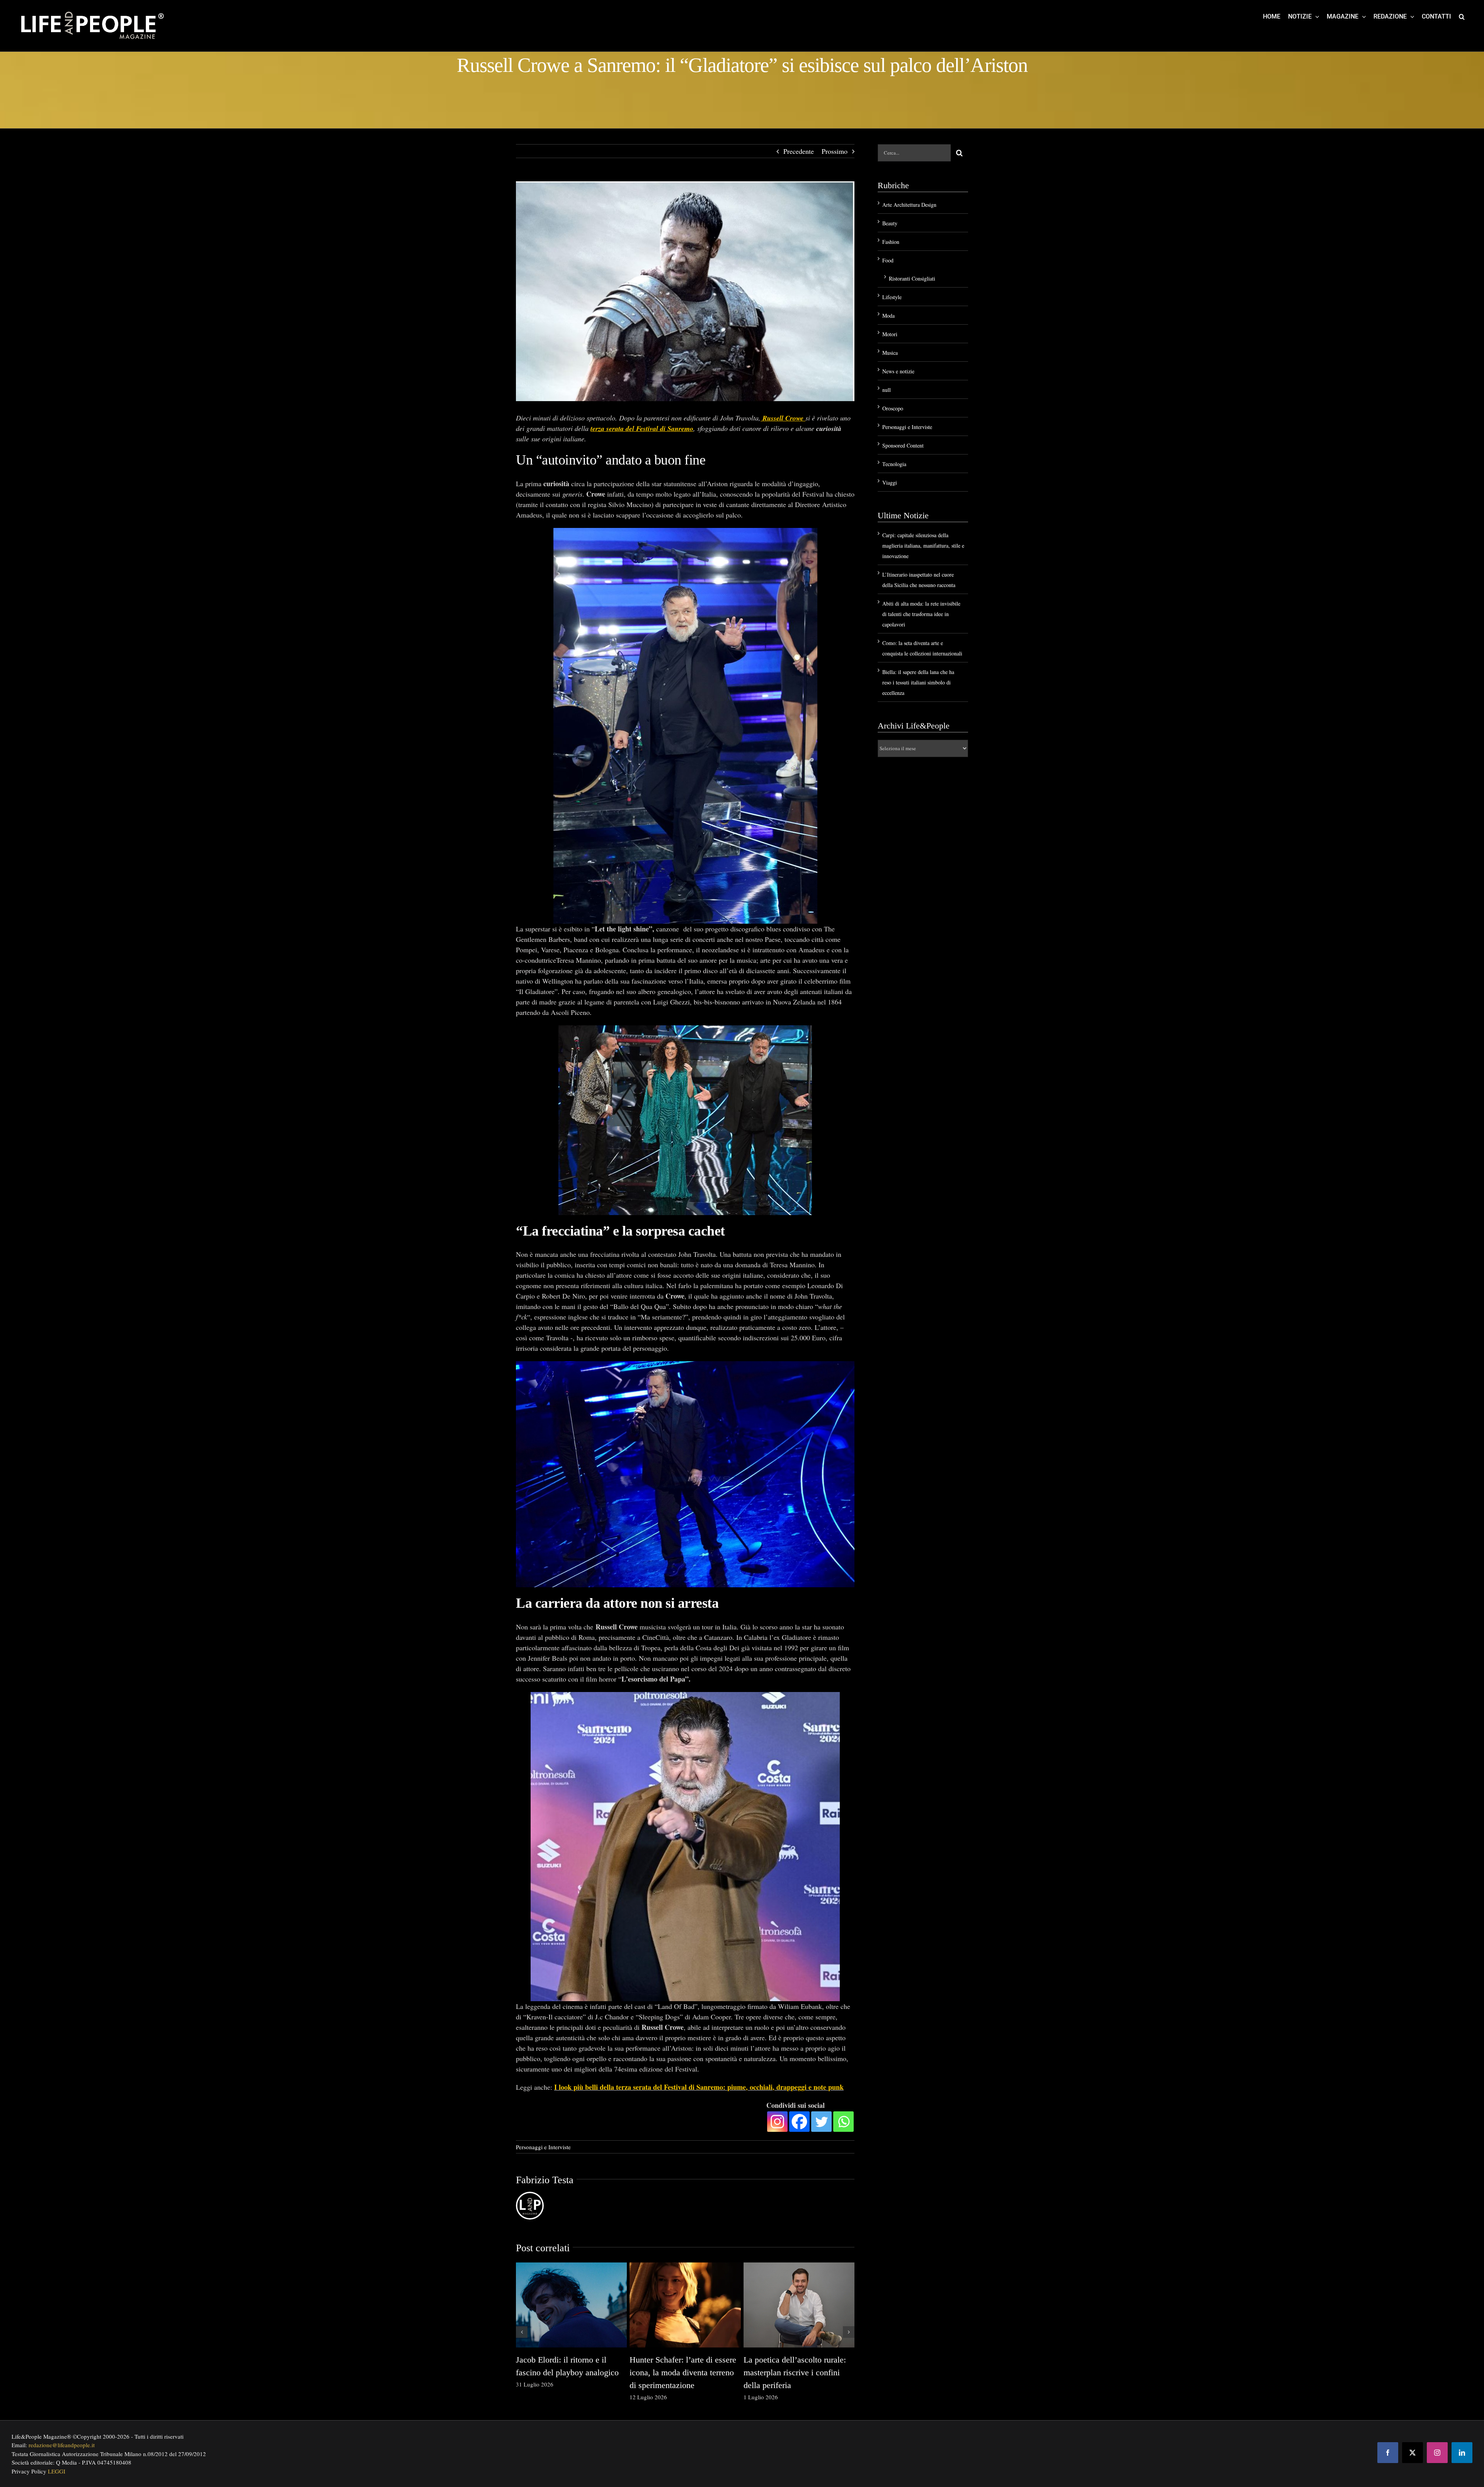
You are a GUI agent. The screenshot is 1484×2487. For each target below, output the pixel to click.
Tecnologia (894, 464)
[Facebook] (799, 2121)
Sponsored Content (903, 445)
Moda (888, 316)
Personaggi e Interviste (543, 2147)
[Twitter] (821, 2121)
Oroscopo (893, 408)
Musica (890, 353)
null (887, 390)
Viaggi (890, 483)
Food (888, 260)
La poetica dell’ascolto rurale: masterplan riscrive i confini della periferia (795, 2372)
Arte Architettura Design (909, 205)
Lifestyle (892, 297)
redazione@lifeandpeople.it (62, 2445)
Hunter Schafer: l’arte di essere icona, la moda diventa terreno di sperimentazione (683, 2372)
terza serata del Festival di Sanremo (642, 428)
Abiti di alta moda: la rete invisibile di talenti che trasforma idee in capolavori (921, 614)
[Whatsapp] (843, 2121)
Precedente (799, 151)
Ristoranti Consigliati (912, 278)
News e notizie (898, 371)
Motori (890, 334)
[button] (1462, 16)
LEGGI (57, 2471)
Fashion (891, 242)
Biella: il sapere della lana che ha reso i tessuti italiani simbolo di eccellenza (918, 682)
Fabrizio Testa (545, 2180)
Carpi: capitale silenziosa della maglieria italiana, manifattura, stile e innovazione (923, 546)
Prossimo (835, 151)
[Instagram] (777, 2121)
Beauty (890, 223)
